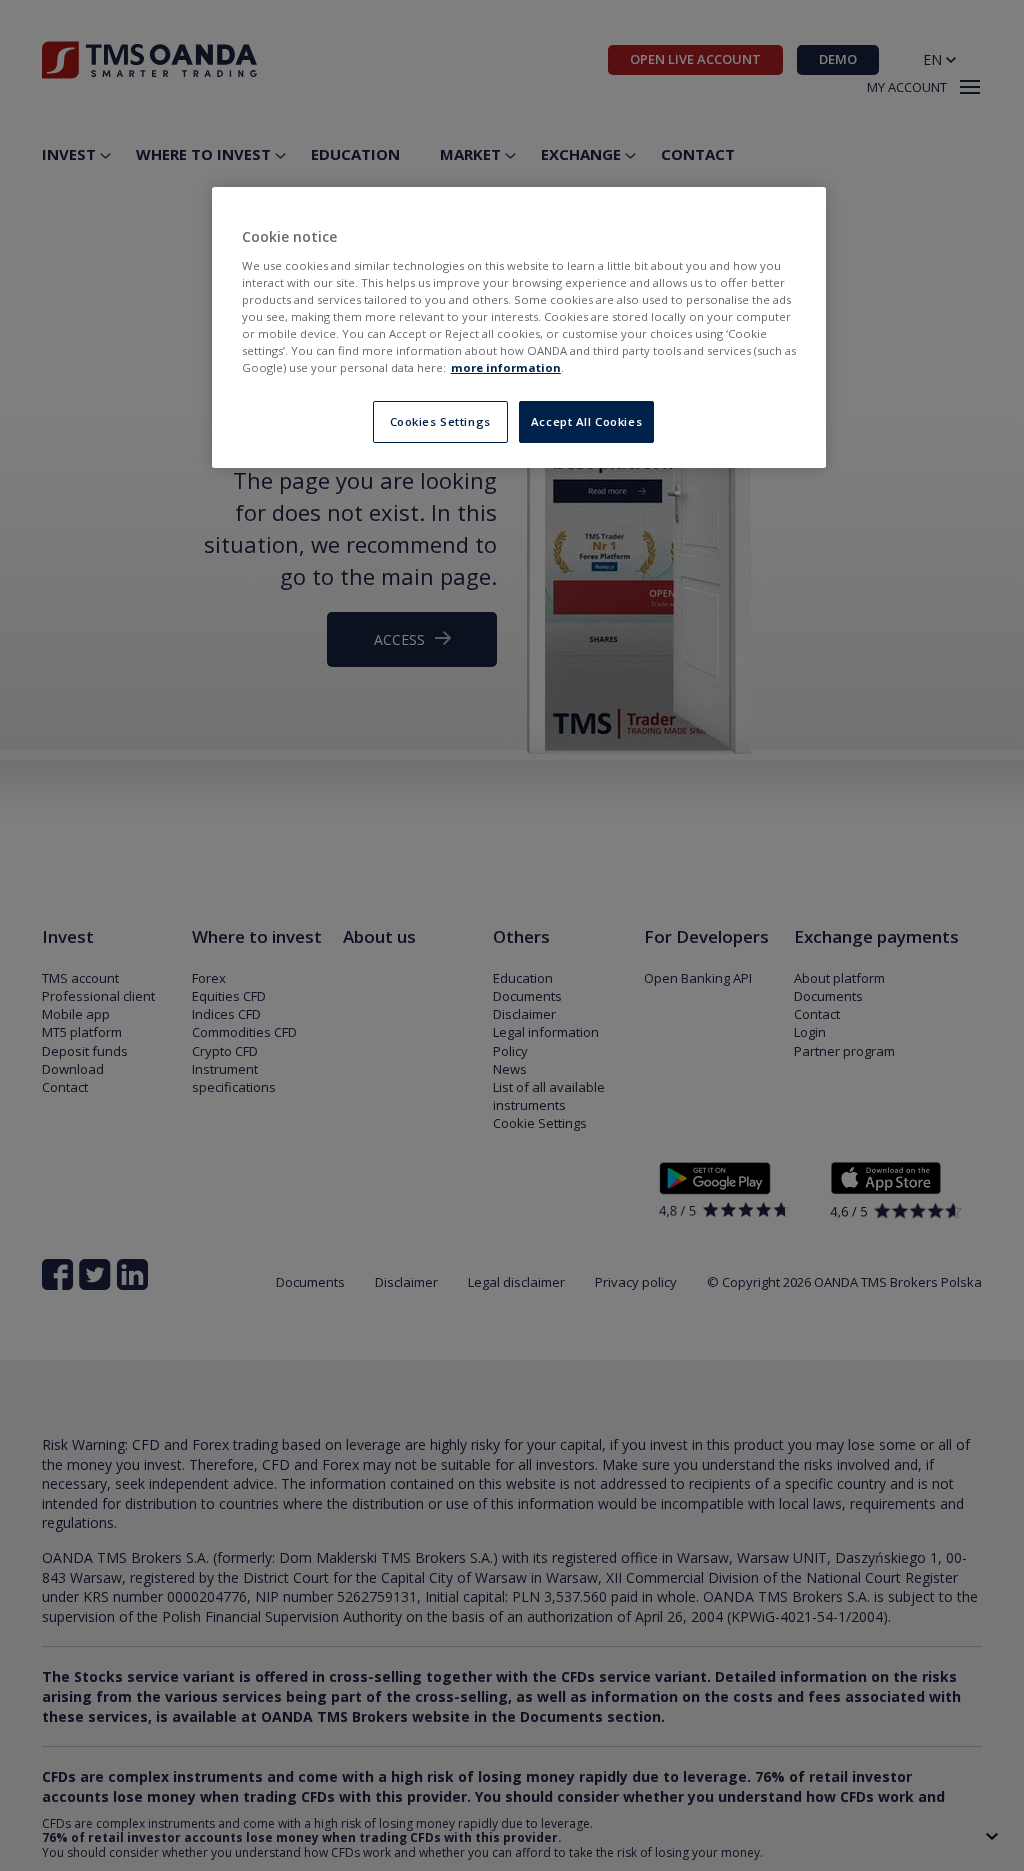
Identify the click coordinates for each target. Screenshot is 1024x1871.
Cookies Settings (440, 421)
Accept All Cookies (586, 421)
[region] (519, 327)
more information (506, 367)
